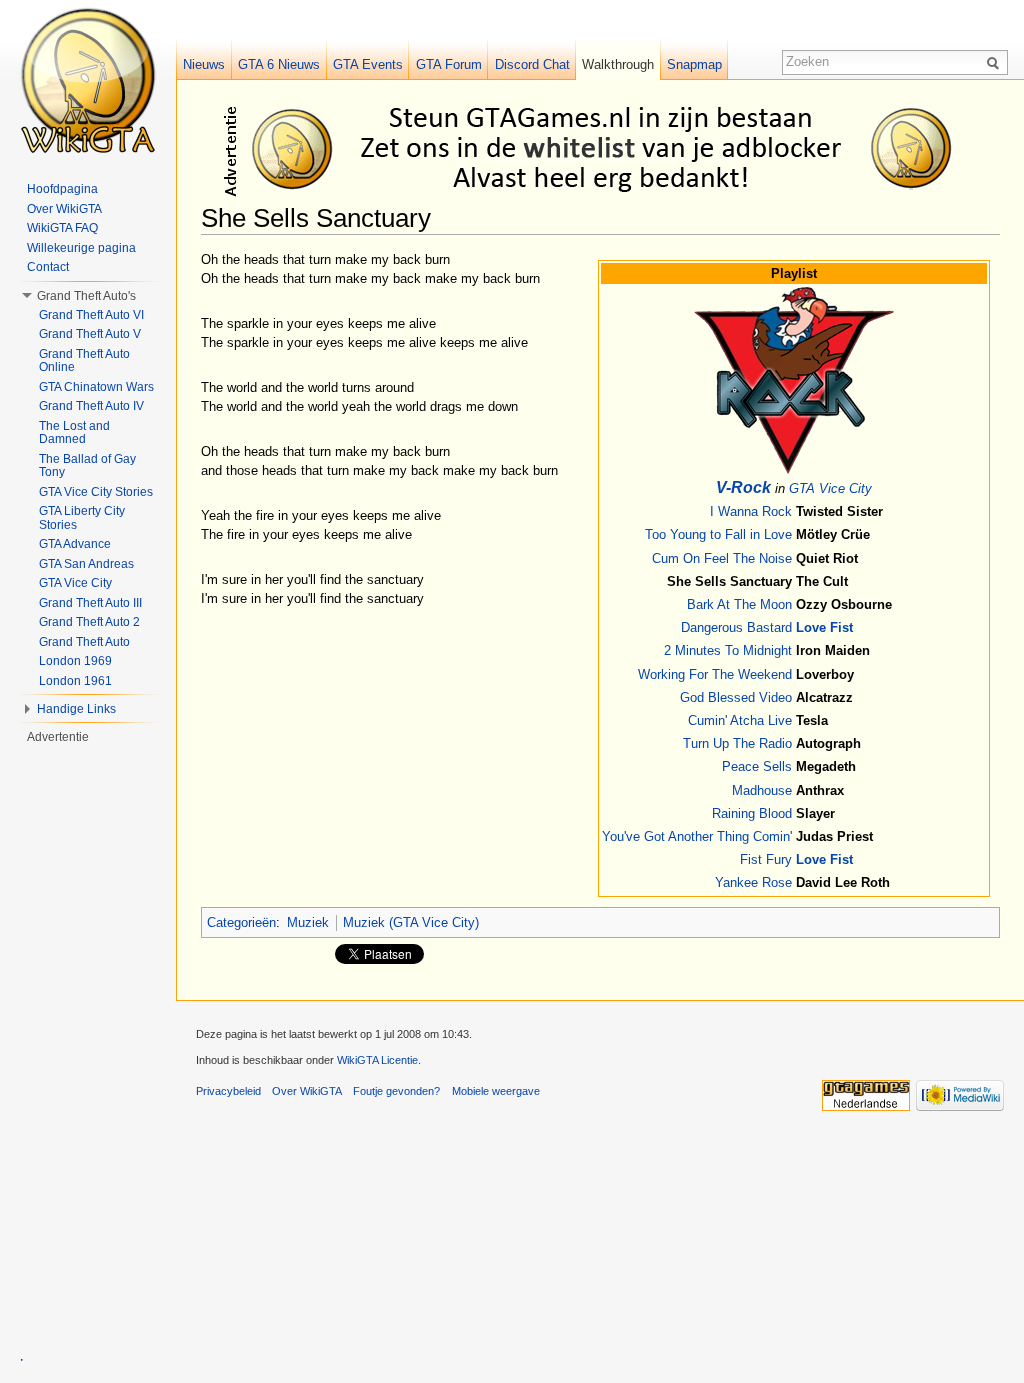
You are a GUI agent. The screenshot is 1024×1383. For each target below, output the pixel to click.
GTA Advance (75, 544)
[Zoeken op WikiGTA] (996, 62)
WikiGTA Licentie (377, 1060)
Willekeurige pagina (81, 248)
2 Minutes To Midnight (728, 650)
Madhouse (762, 790)
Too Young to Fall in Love (718, 534)
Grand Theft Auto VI (91, 315)
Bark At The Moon (739, 604)
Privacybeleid (228, 1091)
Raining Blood (752, 813)
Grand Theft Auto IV (91, 406)
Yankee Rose (753, 882)
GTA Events (368, 64)
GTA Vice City (830, 488)
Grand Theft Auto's (86, 296)
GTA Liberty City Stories (82, 518)
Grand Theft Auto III (90, 603)
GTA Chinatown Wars (96, 387)
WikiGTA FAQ (62, 228)
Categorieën (241, 922)
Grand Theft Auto (84, 642)
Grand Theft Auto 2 (89, 622)
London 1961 (75, 681)
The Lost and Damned (74, 433)
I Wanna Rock (751, 511)
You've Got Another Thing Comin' (697, 836)
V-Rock (743, 487)
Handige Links (76, 709)
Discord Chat (532, 64)
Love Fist (824, 627)
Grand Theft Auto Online (84, 361)
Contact (48, 267)
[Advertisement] (604, 148)
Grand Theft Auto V (90, 334)
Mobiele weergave (496, 1091)
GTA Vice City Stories (96, 492)
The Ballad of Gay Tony (87, 466)
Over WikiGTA (64, 209)
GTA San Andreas (86, 564)
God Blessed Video (736, 697)
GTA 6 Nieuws (279, 64)
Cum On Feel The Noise (722, 558)
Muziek (308, 922)
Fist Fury (766, 859)
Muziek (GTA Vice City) (411, 922)
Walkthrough (618, 64)
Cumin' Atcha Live (740, 720)
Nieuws (204, 64)
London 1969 (75, 661)
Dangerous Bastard (736, 627)
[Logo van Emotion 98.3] (794, 379)
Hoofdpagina (62, 189)
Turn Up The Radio (737, 743)
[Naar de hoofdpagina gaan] (88, 80)
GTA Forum (449, 64)
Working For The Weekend (715, 674)
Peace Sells (757, 766)
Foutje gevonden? (396, 1091)
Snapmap (694, 64)
